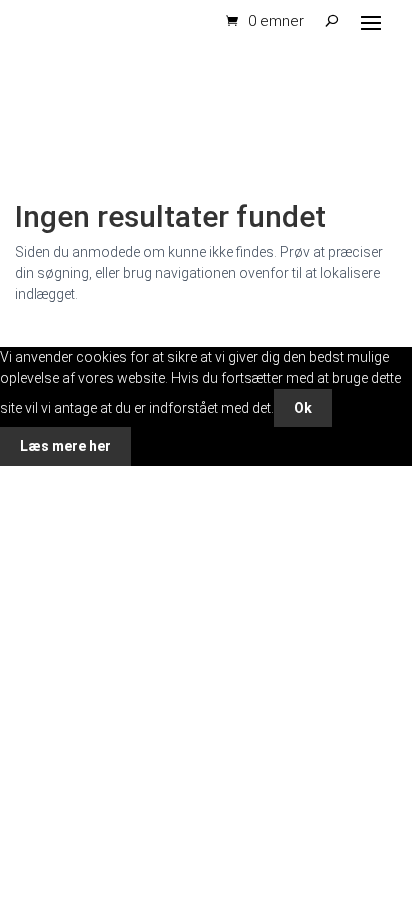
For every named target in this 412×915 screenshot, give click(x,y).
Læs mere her (65, 446)
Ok (303, 408)
